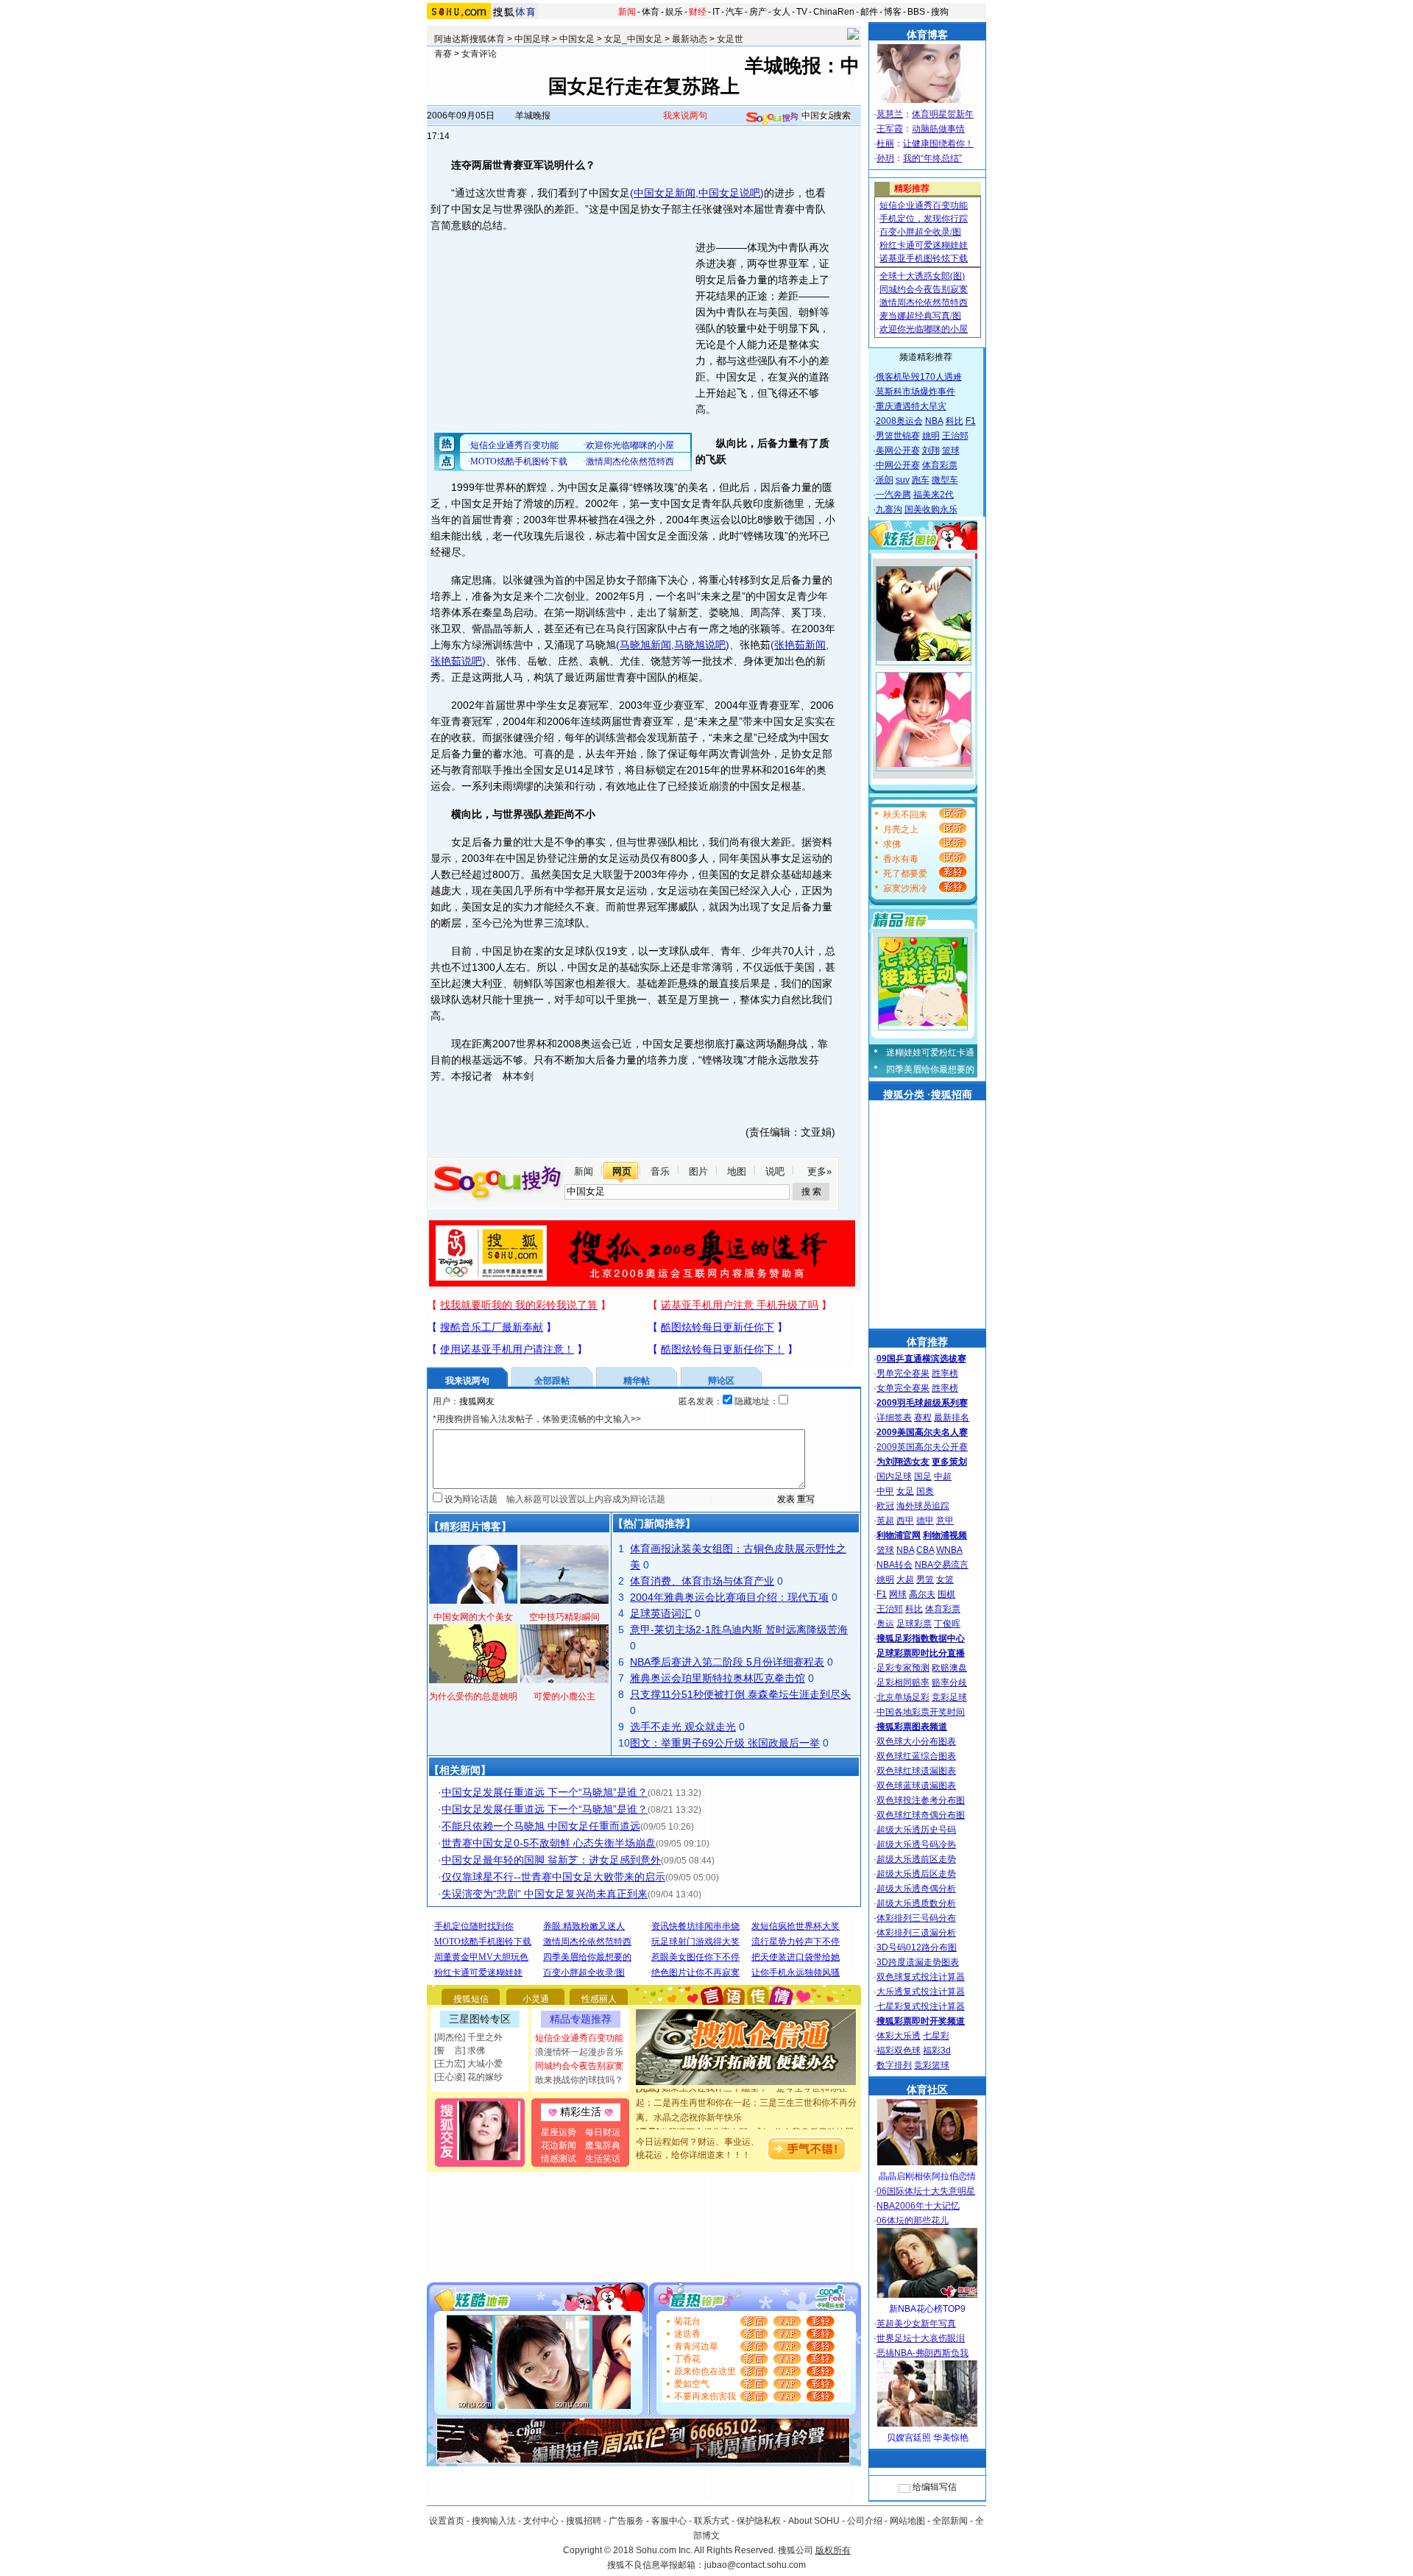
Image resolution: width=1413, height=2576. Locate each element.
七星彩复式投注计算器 (921, 2006)
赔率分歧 (949, 1682)
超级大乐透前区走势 (916, 1859)
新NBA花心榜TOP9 (927, 2309)
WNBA (949, 1550)
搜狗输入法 (494, 2521)
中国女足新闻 (665, 193)
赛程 (923, 1418)
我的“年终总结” (932, 158)
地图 (737, 1171)
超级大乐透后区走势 (916, 1874)
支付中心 (541, 2521)
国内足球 (894, 1476)
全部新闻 (950, 2521)
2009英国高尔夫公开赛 (922, 1447)
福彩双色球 (899, 2050)
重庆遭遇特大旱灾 (911, 406)
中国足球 (532, 39)
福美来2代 (934, 495)
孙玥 (885, 158)
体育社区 (927, 2090)
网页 (622, 1171)
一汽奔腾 (893, 495)
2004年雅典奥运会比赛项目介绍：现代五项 (729, 1597)
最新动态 (690, 39)
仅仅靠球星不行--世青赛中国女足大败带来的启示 (553, 1877)
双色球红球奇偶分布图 (921, 1815)
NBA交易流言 (942, 1565)
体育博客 (927, 35)
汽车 (734, 12)
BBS (916, 12)
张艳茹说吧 (456, 661)
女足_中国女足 (633, 39)
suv (903, 480)
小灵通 (536, 1999)
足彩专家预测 (903, 1668)
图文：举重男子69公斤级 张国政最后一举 (725, 1743)
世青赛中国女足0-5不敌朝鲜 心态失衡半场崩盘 (549, 1843)
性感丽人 (599, 1999)
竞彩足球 (949, 1697)
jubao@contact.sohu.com (755, 2565)
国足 (923, 1476)
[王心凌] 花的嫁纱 (468, 2077)
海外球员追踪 (923, 1506)
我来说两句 (685, 116)
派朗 (885, 480)
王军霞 (890, 129)
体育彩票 (940, 465)
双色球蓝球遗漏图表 (916, 1786)
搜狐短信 (471, 1999)
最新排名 (952, 1418)
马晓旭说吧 (700, 645)
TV (802, 12)
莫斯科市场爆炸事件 (916, 392)
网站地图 (907, 2521)
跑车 (921, 480)
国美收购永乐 (931, 509)
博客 (893, 12)
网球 (898, 1594)
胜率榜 (945, 1373)
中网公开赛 (898, 465)
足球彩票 (914, 1624)
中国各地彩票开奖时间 (921, 1712)
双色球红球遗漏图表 (916, 1771)
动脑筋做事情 (938, 129)
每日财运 (603, 2132)
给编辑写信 (935, 2487)
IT (716, 12)
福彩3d (937, 2050)
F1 (971, 421)
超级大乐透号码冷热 (916, 1844)
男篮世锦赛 (898, 436)
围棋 (946, 1594)
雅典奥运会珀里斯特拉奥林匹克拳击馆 (718, 1678)
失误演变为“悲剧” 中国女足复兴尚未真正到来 (545, 1894)
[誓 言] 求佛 (460, 2050)
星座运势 (559, 2132)
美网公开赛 (898, 450)
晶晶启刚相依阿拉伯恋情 (927, 2176)
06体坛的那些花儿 (913, 2221)
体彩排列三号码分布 (916, 1918)
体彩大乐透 (899, 2036)
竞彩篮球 (932, 2065)
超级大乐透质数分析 (916, 1903)
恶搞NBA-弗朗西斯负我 (922, 2353)
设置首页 (447, 2521)
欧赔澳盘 (949, 1668)
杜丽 (885, 144)
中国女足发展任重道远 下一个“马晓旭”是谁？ (545, 1792)
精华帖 (637, 1381)
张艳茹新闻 (800, 645)
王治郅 (955, 436)
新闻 (627, 12)
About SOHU (814, 2521)
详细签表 (894, 1418)
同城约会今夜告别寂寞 (579, 2066)
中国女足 (577, 39)
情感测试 (559, 2159)
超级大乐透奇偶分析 (916, 1889)
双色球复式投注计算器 (921, 1977)
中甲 (885, 1491)
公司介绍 (865, 2521)
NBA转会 (895, 1565)
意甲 (945, 1521)
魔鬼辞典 (603, 2145)
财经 (698, 12)
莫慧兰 (890, 114)
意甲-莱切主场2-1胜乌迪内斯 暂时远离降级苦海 (739, 1630)
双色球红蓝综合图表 (916, 1756)
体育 (651, 12)
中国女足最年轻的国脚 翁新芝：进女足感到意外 (551, 1860)
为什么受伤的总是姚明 (473, 1696)
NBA (934, 421)
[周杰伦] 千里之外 (468, 2037)
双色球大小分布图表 (916, 1741)
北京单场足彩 (903, 1697)
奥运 (885, 1624)
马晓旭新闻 (645, 645)
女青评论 (479, 54)
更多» (819, 1171)
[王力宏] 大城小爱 (468, 2064)
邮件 (869, 12)
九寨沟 (889, 509)
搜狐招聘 (584, 2521)
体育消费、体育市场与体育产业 (702, 1581)
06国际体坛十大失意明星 (926, 2191)
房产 (758, 12)
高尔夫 (922, 1594)
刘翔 (931, 450)
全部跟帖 (552, 1381)
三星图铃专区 (480, 2019)
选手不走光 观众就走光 (683, 1727)
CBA (925, 1550)
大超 (905, 1579)
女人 (782, 12)
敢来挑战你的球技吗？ (579, 2080)
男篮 (925, 1579)
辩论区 (721, 1381)
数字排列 (894, 2065)
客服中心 (669, 2521)
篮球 (951, 450)
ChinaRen (834, 12)
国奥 (925, 1491)
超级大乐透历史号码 (916, 1830)
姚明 (931, 436)
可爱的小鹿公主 (564, 1696)
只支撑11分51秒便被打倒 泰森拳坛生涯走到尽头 (740, 1694)
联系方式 (712, 2521)
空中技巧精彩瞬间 (564, 1617)
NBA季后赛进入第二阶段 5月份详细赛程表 (727, 1662)
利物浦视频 (945, 1535)
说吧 (775, 1171)
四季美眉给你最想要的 (930, 1069)
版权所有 (833, 2550)
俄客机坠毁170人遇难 (919, 377)
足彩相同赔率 (903, 1682)
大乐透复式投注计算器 (921, 1992)
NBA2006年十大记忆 (918, 2206)
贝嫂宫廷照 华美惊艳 (928, 2438)
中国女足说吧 (729, 193)
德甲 (925, 1521)
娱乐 (674, 12)
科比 (955, 421)
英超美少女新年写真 (916, 2324)
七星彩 (936, 2036)
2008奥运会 (899, 421)
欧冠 (885, 1506)
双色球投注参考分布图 (921, 1800)
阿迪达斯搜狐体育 (470, 39)
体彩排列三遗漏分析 (916, 1933)
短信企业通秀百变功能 (579, 2038)
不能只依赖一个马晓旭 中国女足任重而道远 (541, 1826)
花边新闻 (559, 2145)
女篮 (945, 1579)
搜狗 (940, 12)
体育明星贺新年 (943, 114)
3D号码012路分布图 (917, 1947)
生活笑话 (603, 2159)
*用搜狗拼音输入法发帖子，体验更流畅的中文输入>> (537, 1419)
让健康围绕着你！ (938, 144)
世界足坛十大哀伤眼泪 (921, 2338)
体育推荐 (927, 1342)
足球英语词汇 (661, 1613)
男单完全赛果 (903, 1373)
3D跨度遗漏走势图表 (918, 1962)
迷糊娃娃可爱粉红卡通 (930, 1052)
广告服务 (626, 2521)
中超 (943, 1476)
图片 (698, 1171)
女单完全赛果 (903, 1388)
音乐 (660, 1171)
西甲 (905, 1521)
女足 (905, 1491)
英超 (885, 1521)
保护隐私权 (759, 2521)
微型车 (945, 480)
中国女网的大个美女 (473, 1617)
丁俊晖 (947, 1624)
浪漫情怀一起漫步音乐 (579, 2052)
